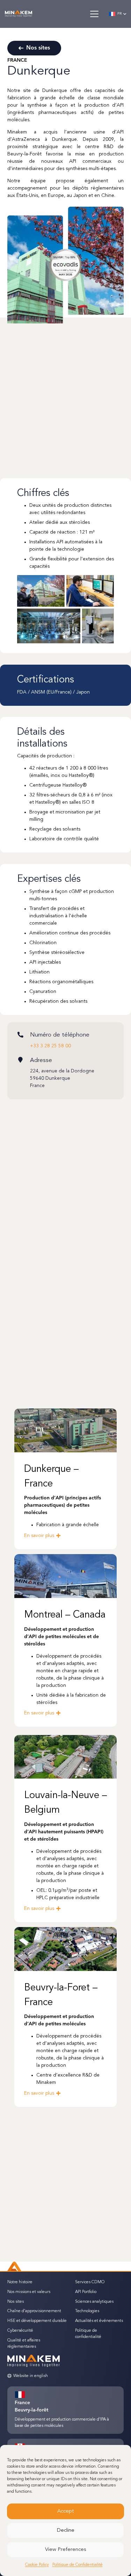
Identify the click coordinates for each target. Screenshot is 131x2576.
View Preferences (65, 2550)
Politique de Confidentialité (78, 2565)
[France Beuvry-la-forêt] (24, 2395)
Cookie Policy (37, 2565)
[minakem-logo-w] (19, 14)
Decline (66, 2531)
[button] (94, 14)
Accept (65, 2511)
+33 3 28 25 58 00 (50, 1046)
